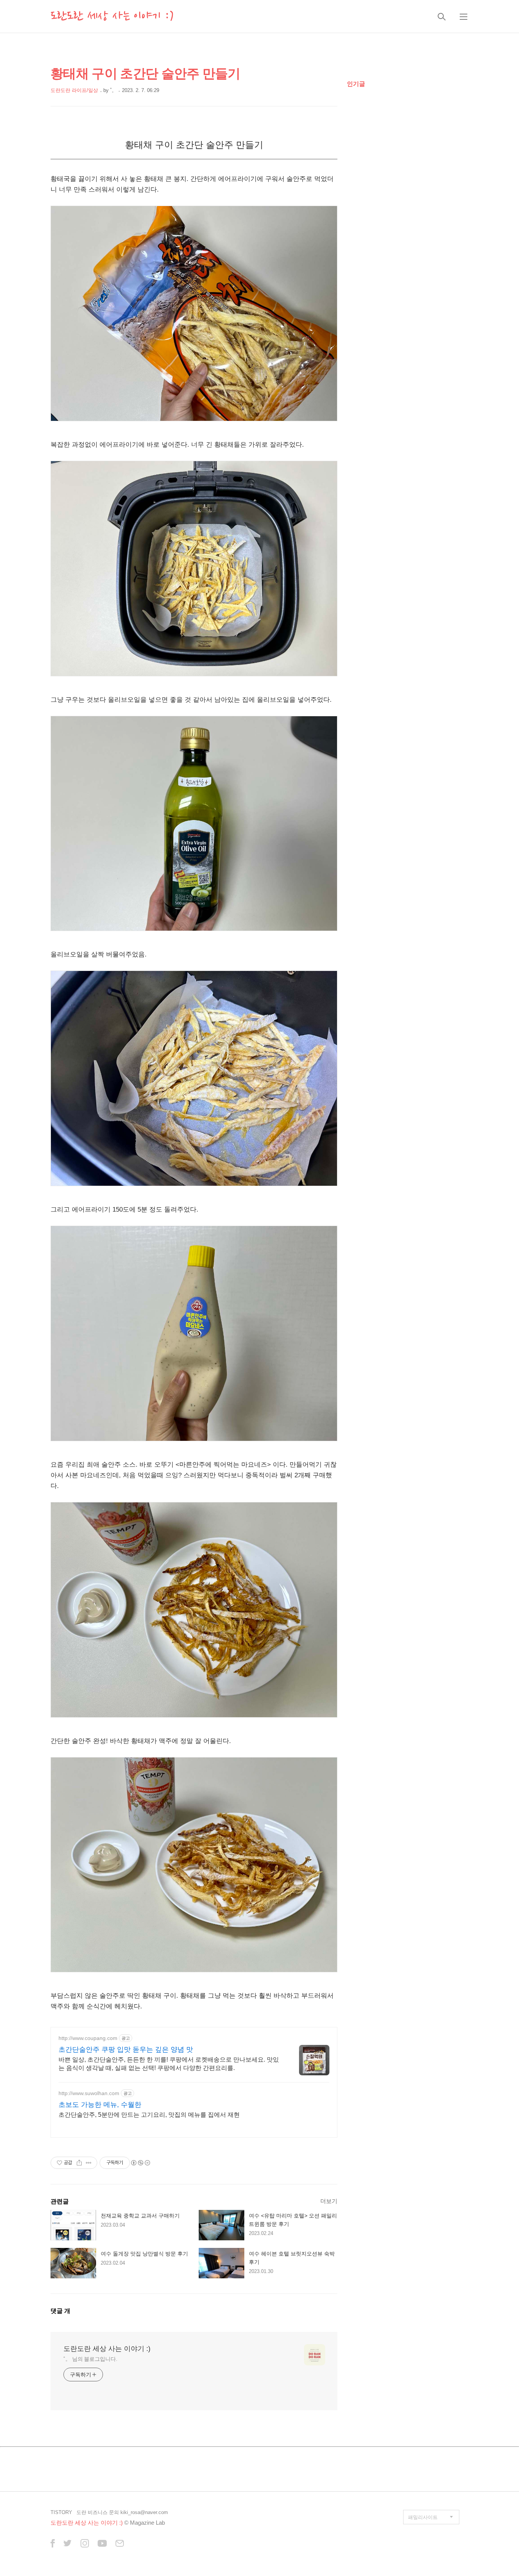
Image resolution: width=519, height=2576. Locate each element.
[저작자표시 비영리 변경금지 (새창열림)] (140, 2163)
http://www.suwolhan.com (89, 2093)
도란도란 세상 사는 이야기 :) (112, 16)
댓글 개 (60, 2311)
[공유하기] (79, 2163)
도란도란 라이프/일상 (74, 90)
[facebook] (53, 2544)
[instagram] (85, 2544)
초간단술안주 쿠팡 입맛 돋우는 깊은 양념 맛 (126, 2049)
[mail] (120, 2544)
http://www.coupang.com (88, 2038)
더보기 (329, 2201)
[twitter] (68, 2544)
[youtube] (102, 2544)
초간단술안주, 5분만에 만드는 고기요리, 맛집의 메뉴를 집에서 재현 (149, 2115)
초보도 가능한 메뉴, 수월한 (100, 2105)
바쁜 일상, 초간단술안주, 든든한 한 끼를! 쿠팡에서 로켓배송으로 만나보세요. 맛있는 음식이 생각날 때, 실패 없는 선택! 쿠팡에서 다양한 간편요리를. (169, 2064)
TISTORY (61, 2512)
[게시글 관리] (89, 2163)
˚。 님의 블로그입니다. (90, 2359)
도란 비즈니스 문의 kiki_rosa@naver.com (122, 2512)
